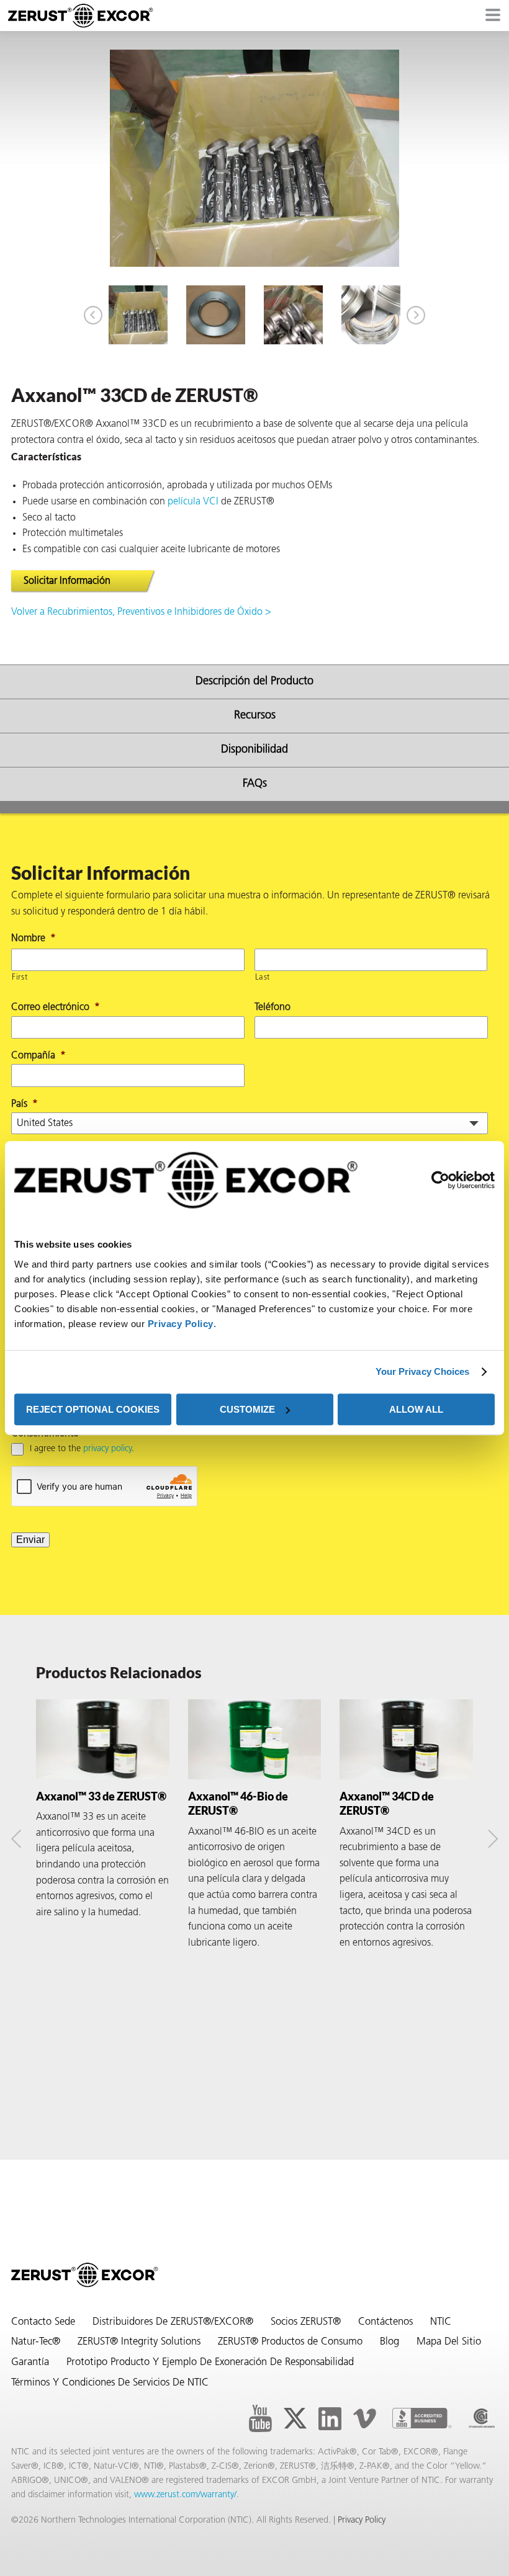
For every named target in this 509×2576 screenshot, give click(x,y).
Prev (93, 315)
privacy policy (107, 1449)
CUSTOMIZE (247, 1409)
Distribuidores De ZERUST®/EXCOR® (173, 2322)
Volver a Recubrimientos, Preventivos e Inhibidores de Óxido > (141, 612)
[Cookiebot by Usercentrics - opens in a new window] (440, 1180)
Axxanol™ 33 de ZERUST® (101, 1796)
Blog (390, 2342)
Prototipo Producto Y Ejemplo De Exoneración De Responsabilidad (210, 2363)
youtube (260, 2418)
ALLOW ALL (416, 1409)
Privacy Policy (181, 1324)
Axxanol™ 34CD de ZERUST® (387, 1803)
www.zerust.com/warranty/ (185, 2495)
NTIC (441, 2322)
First (20, 977)
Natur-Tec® (36, 2342)
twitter (295, 2418)
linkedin (330, 2418)
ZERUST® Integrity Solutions (139, 2342)
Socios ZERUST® (306, 2322)
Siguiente (416, 315)
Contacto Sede (43, 2322)
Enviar (30, 1540)
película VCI (193, 502)
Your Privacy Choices (423, 1371)
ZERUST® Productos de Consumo (290, 2342)
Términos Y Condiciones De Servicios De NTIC (110, 2383)
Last (263, 977)
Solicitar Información (67, 581)
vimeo (364, 2418)
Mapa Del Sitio (449, 2342)
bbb (422, 2418)
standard (482, 2418)
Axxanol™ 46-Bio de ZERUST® (238, 1803)
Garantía (30, 2363)
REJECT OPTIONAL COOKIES (93, 1409)
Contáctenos (385, 2322)
